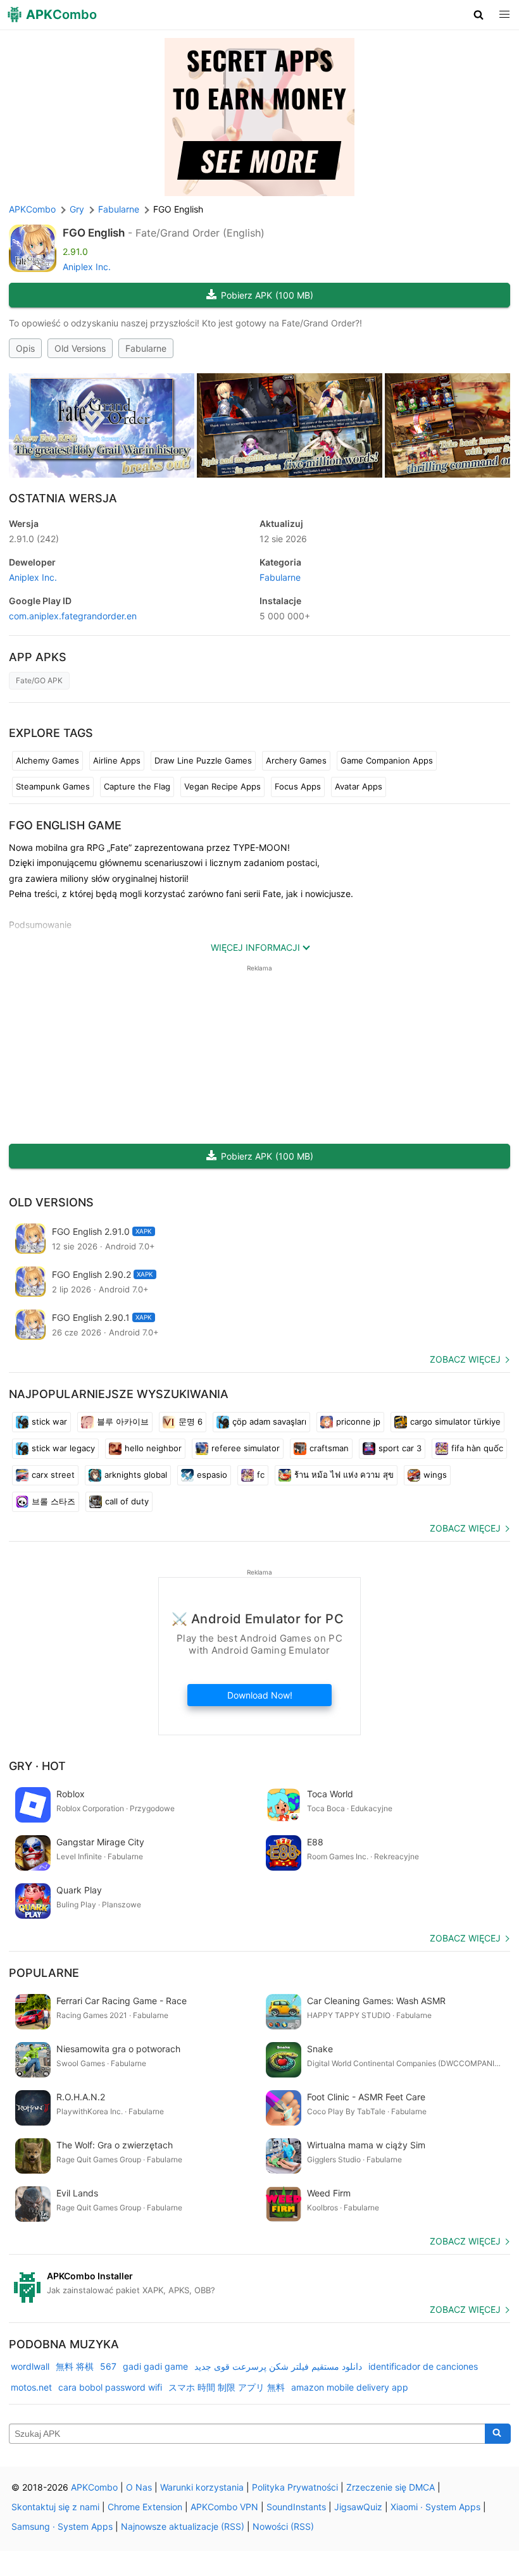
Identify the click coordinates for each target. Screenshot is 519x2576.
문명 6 (191, 1421)
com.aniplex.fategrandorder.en (73, 616)
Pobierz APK (267, 295)
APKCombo (32, 209)
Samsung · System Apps (62, 2526)
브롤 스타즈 (53, 1501)
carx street (53, 1475)
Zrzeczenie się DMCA (391, 2487)
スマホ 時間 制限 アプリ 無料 (227, 2387)
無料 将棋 (75, 2366)
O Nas (139, 2487)
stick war (49, 1421)
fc (261, 1475)
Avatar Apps (359, 786)
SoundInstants (296, 2507)
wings (435, 1475)
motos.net (31, 2387)
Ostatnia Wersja (63, 498)
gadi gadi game (155, 2366)
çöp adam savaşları (269, 1421)
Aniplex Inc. (87, 267)
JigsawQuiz (358, 2507)
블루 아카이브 (123, 1421)
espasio (212, 1475)
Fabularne (146, 348)
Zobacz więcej (465, 1359)
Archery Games (296, 760)
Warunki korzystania (202, 2487)
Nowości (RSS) (283, 2526)
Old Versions (80, 348)
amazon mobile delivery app (350, 2387)
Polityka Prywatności (295, 2487)
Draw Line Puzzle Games (203, 760)
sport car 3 (400, 1448)
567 (108, 2366)
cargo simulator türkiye (455, 1421)
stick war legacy (63, 1448)
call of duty (127, 1501)
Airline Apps (117, 760)
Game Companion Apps (387, 760)
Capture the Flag (137, 786)
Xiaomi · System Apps (435, 2507)
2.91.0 (34, 539)
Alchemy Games (47, 760)
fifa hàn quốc (477, 1448)
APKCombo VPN (224, 2507)
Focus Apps (298, 786)
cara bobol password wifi (110, 2387)
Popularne (44, 1973)
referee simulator (246, 1448)
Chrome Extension (145, 2507)
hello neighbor (153, 1448)
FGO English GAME (65, 825)
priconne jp (358, 1421)
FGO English (94, 233)
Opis (25, 348)
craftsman (329, 1448)
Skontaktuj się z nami (55, 2507)
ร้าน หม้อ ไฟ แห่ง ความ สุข (344, 1475)
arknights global (136, 1475)
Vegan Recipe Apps (222, 786)
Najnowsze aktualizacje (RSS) (183, 2526)
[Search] (498, 2434)
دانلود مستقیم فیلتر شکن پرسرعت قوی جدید (278, 2366)
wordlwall (30, 2366)
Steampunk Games (53, 786)
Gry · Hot (37, 1766)
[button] (479, 15)
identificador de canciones (423, 2366)
